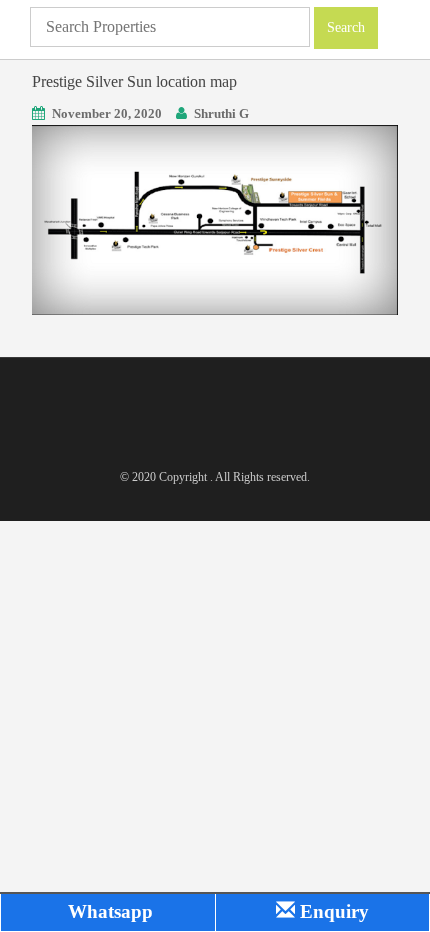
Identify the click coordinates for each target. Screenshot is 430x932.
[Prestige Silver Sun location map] (215, 218)
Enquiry (332, 911)
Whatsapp (108, 911)
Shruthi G (221, 113)
